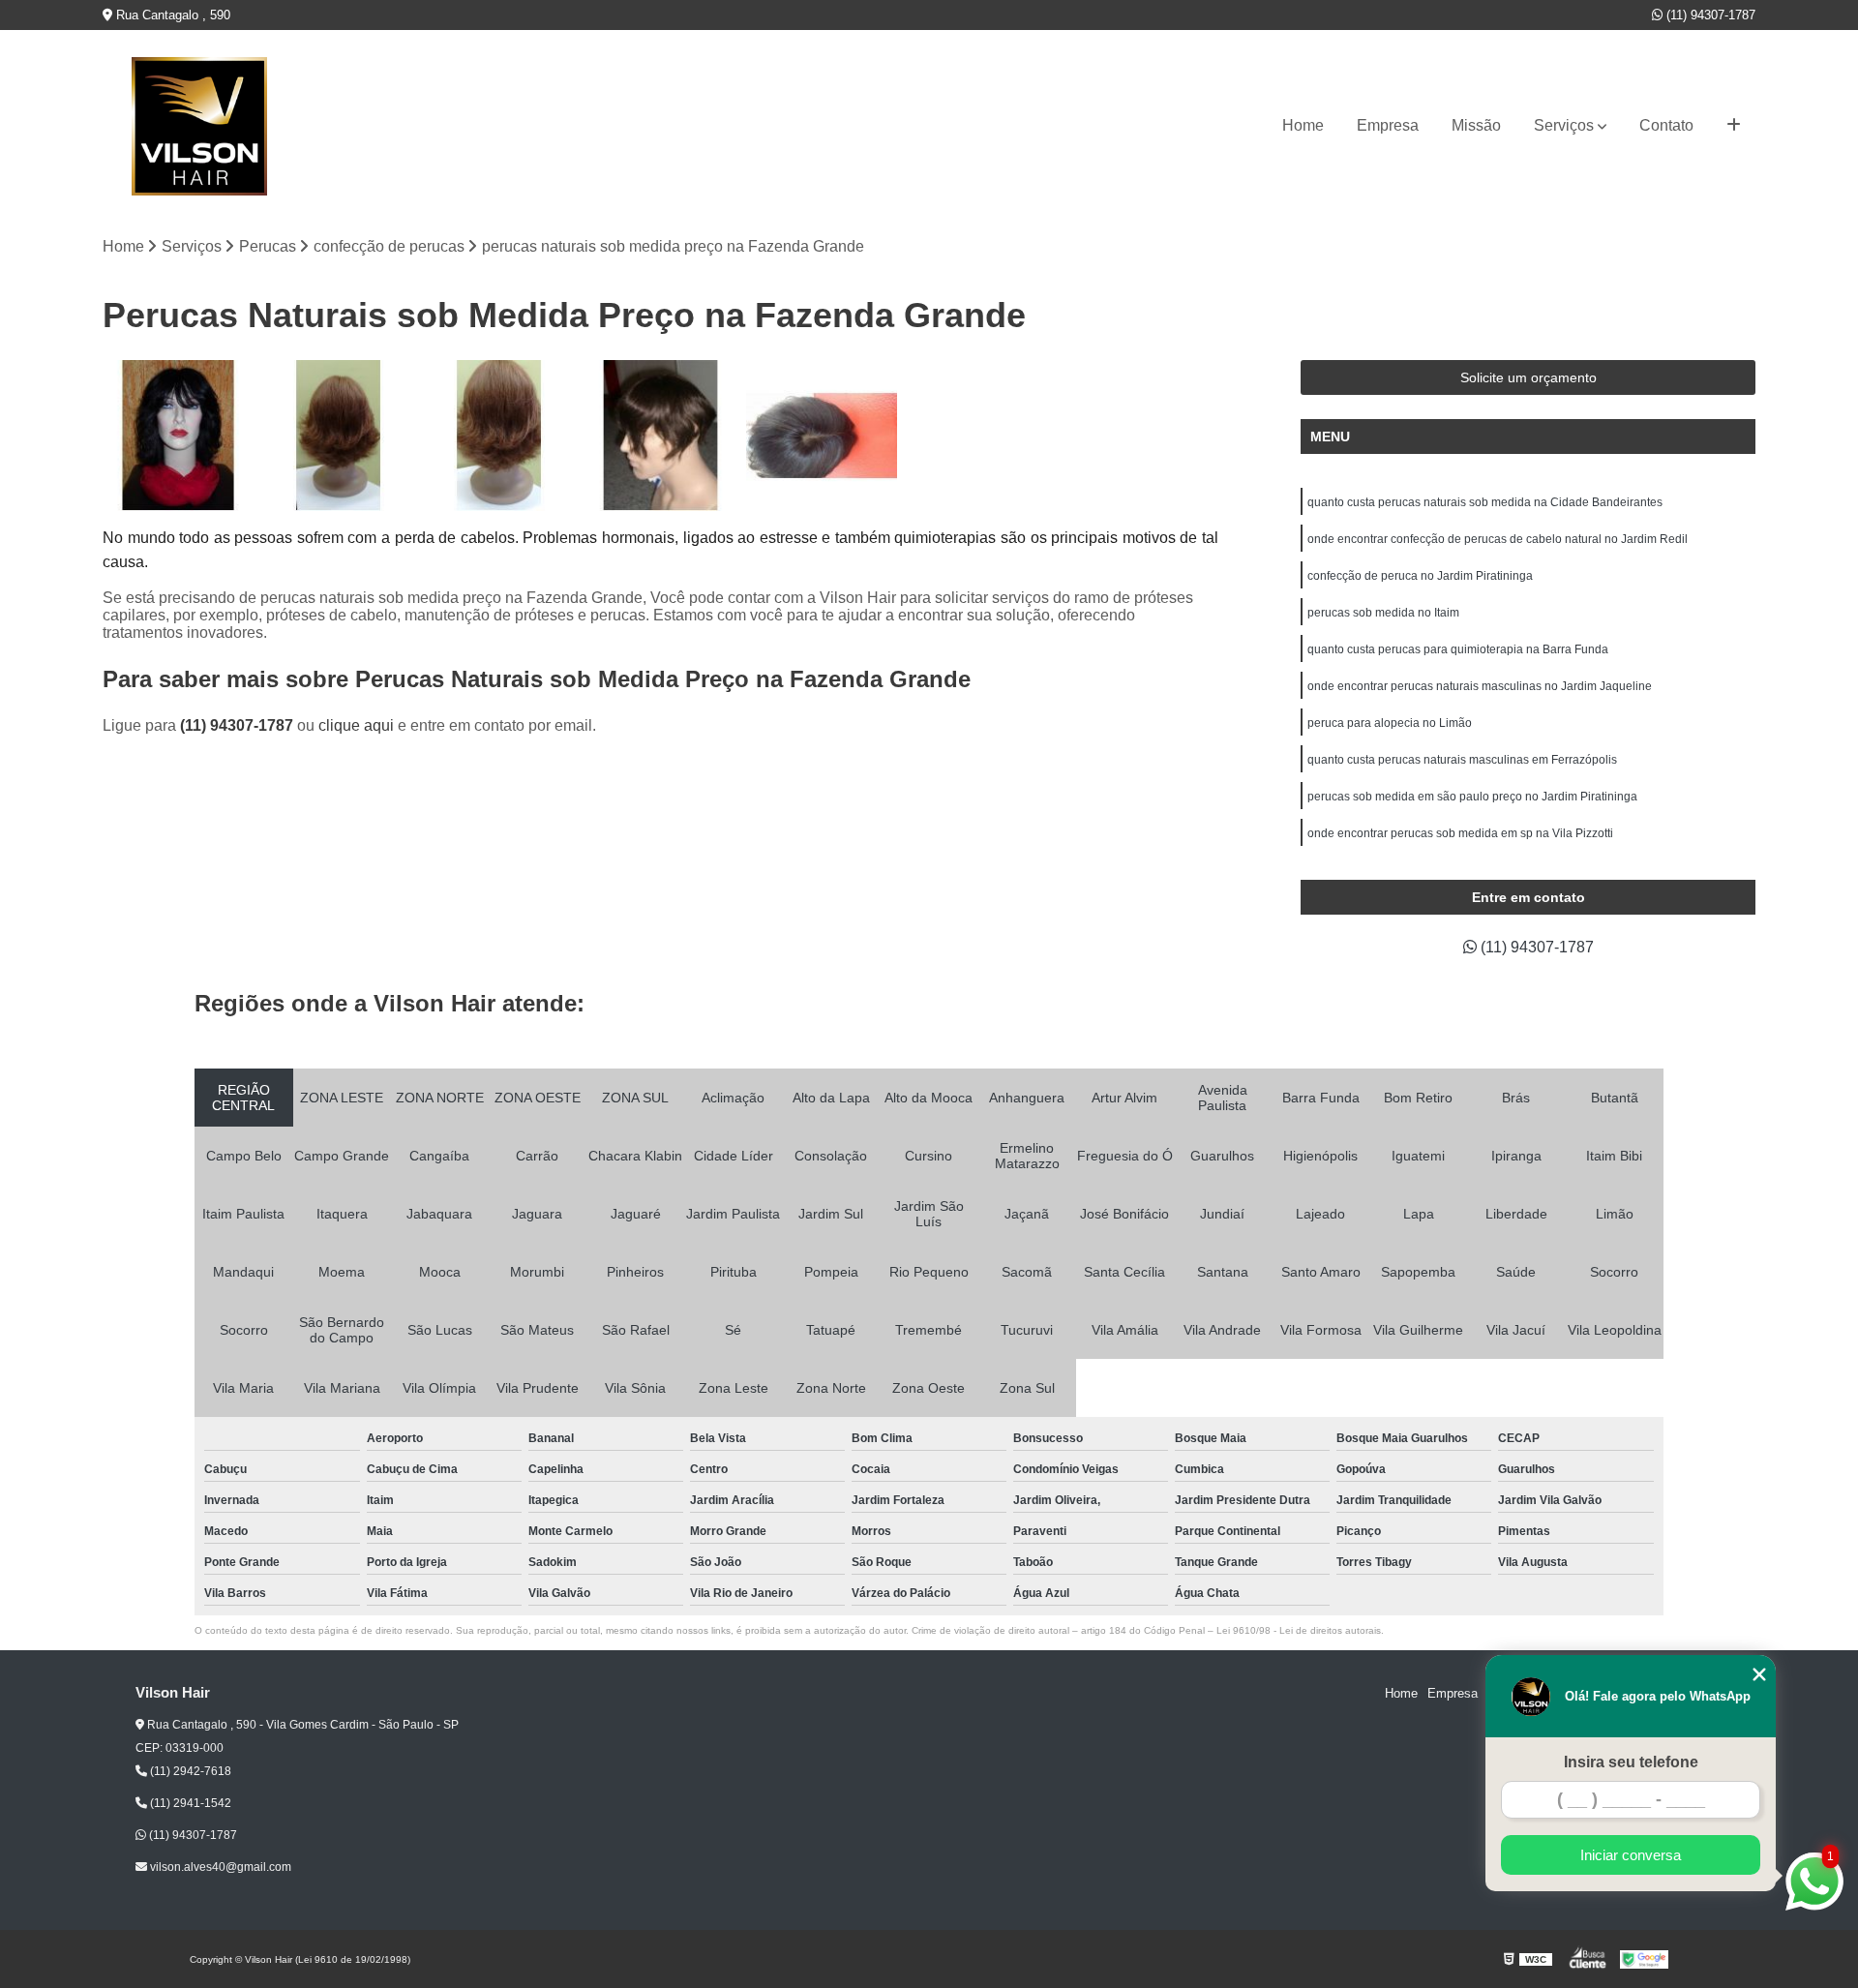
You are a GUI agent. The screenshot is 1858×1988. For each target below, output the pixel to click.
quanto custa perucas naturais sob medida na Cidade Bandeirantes (1485, 502)
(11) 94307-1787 (1709, 15)
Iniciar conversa (1631, 1855)
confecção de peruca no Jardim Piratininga (1420, 576)
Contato (1666, 125)
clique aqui (356, 725)
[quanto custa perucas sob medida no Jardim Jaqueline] (822, 436)
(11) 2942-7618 (189, 1771)
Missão (1476, 125)
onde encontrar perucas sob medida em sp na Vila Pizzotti (1460, 833)
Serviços (1564, 125)
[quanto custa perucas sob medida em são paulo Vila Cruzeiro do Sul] (178, 436)
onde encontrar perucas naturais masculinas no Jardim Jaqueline (1480, 686)
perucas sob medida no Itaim (1383, 613)
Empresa (1388, 125)
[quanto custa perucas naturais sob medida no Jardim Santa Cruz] (499, 436)
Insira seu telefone (1631, 1762)
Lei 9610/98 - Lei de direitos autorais (1299, 1630)
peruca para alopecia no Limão (1390, 723)
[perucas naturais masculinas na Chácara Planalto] (660, 436)
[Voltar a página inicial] (199, 126)
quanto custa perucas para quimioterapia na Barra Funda (1458, 649)
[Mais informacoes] (1734, 126)
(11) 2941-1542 (189, 1803)
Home (1303, 125)
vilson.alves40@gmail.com (219, 1867)
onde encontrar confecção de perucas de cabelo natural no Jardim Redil (1498, 539)
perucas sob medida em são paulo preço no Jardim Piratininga (1472, 797)
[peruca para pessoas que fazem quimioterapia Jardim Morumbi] (339, 436)
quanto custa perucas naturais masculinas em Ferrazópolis (1462, 760)
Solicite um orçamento (1528, 377)
